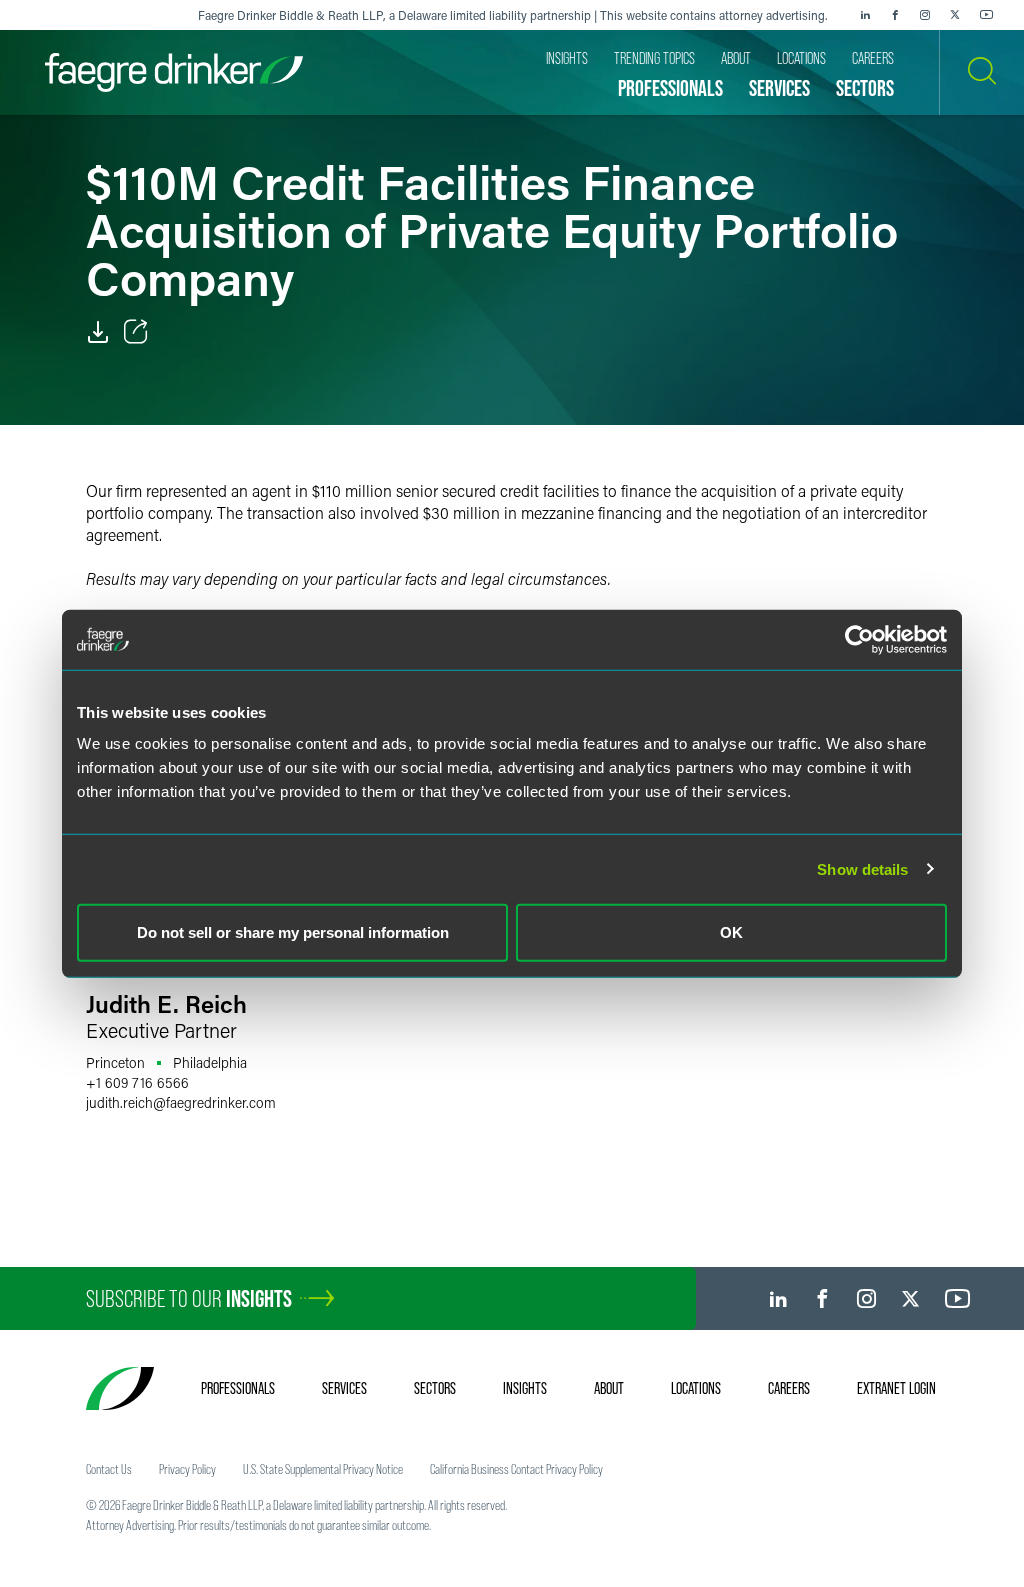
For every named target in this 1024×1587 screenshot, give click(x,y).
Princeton (115, 1062)
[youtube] (987, 15)
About (609, 1388)
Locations (696, 1388)
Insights (525, 1388)
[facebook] (895, 15)
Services (344, 1388)
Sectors (435, 1388)
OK (731, 932)
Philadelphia (210, 1062)
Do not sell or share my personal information (293, 932)
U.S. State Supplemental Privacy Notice (323, 1469)
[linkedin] (865, 15)
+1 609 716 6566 (137, 1082)
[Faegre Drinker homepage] (174, 72)
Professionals (238, 1388)
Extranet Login (896, 1388)
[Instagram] (925, 15)
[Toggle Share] (136, 332)
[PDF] (98, 332)
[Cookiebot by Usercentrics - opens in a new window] (859, 639)
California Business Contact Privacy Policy (516, 1469)
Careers (789, 1388)
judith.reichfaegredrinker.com (181, 1102)
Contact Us (109, 1469)
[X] (955, 15)
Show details (862, 868)
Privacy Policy (187, 1469)
